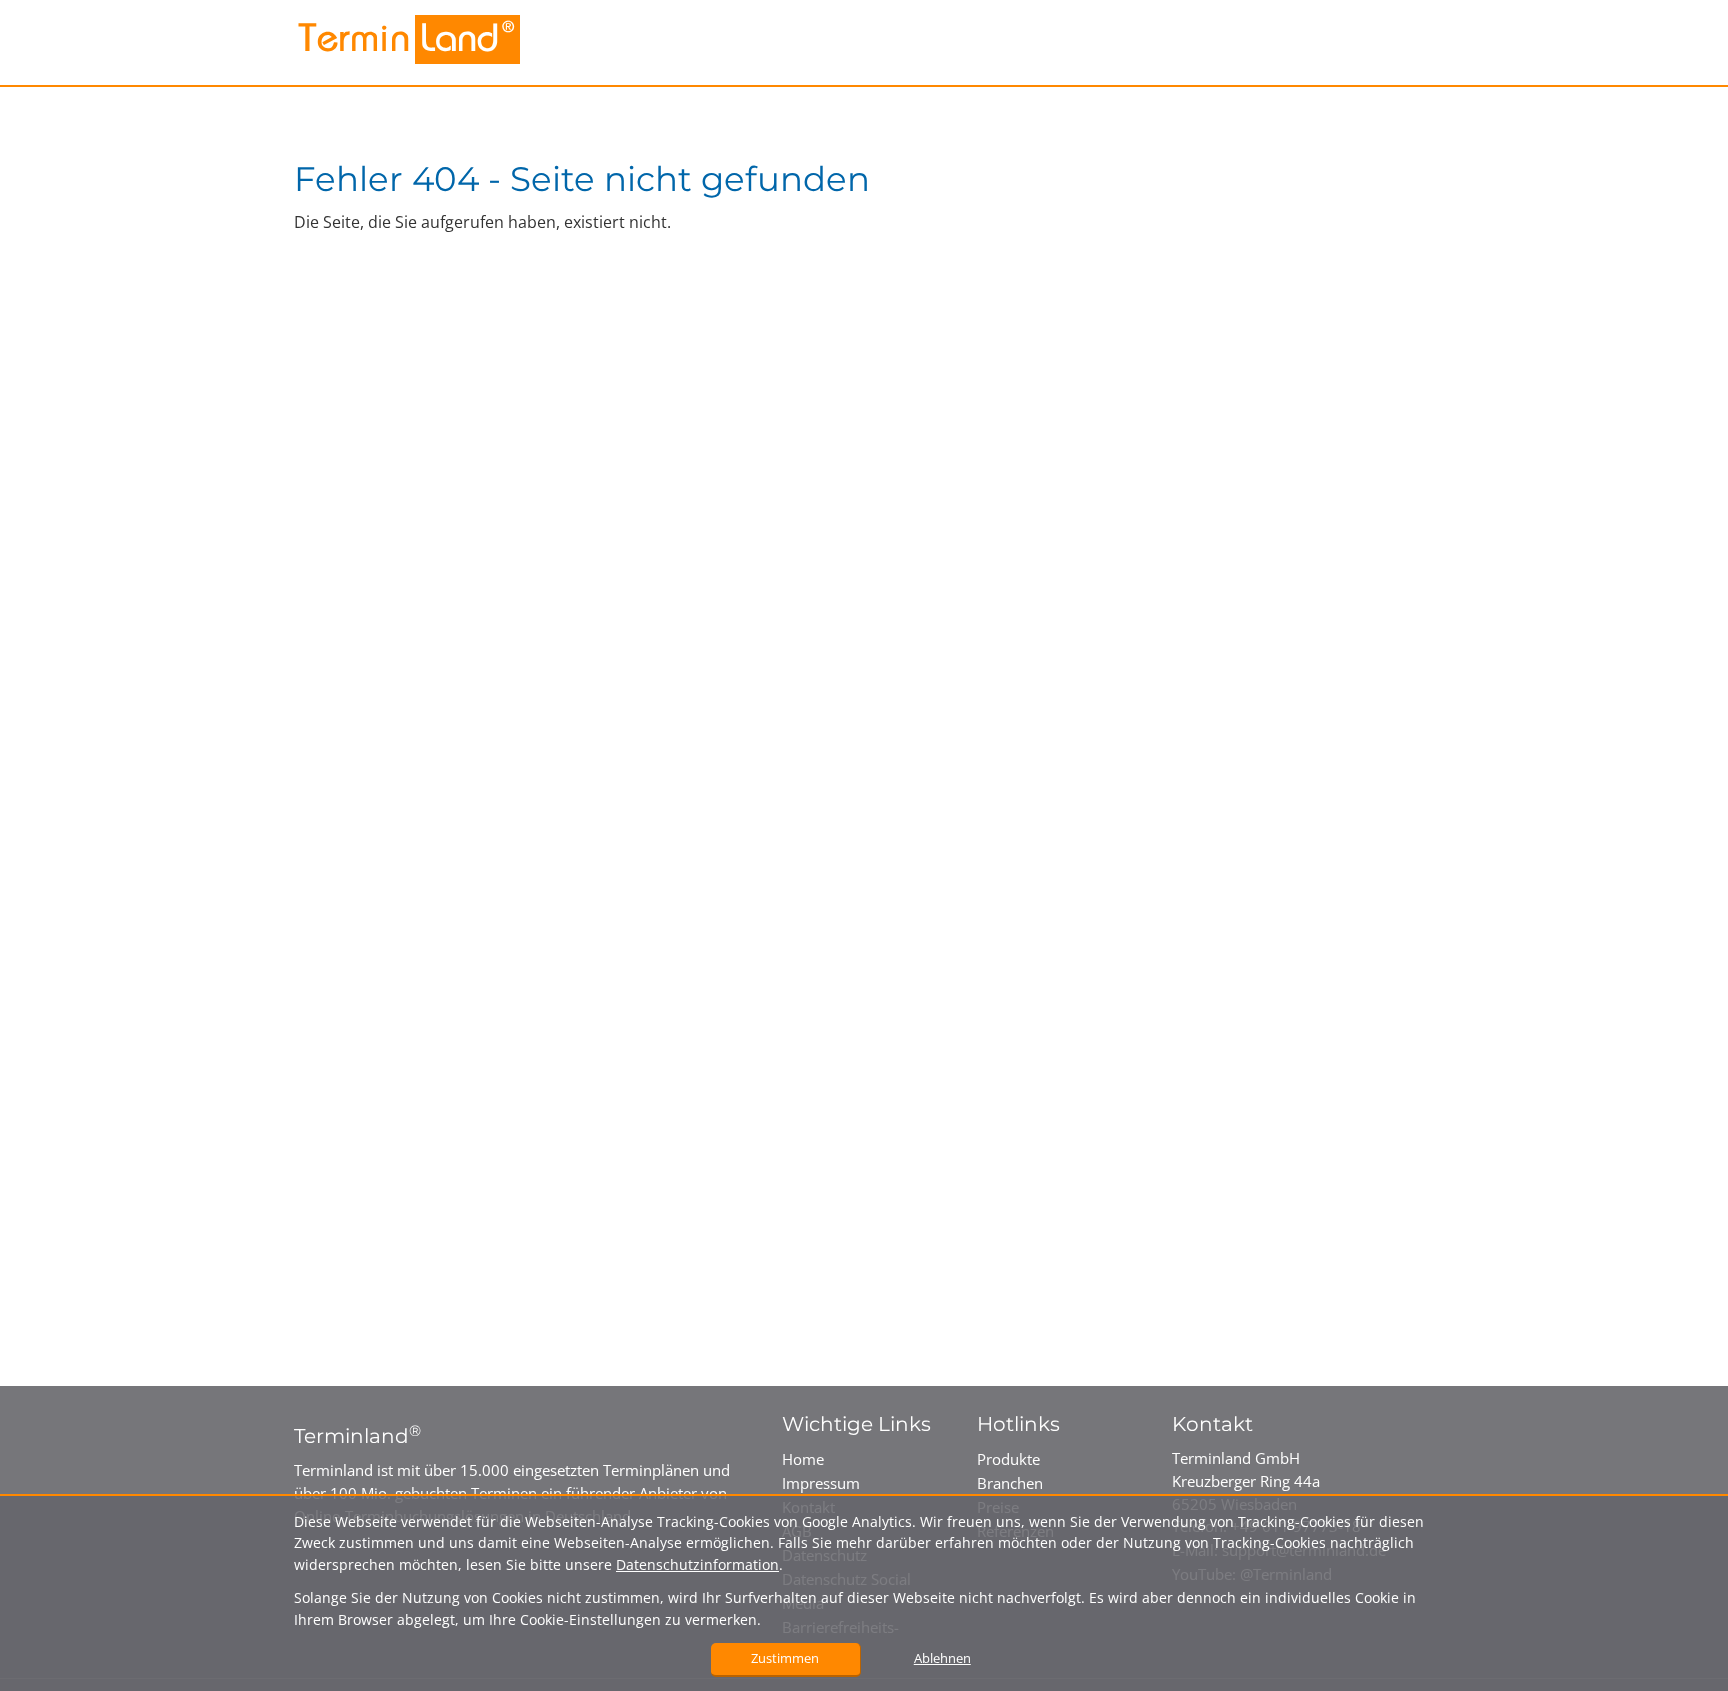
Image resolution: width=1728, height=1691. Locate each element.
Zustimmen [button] (785, 1658)
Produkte (1008, 1459)
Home (803, 1459)
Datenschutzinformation (697, 1564)
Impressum (821, 1483)
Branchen (1010, 1483)
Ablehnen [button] (942, 1658)
